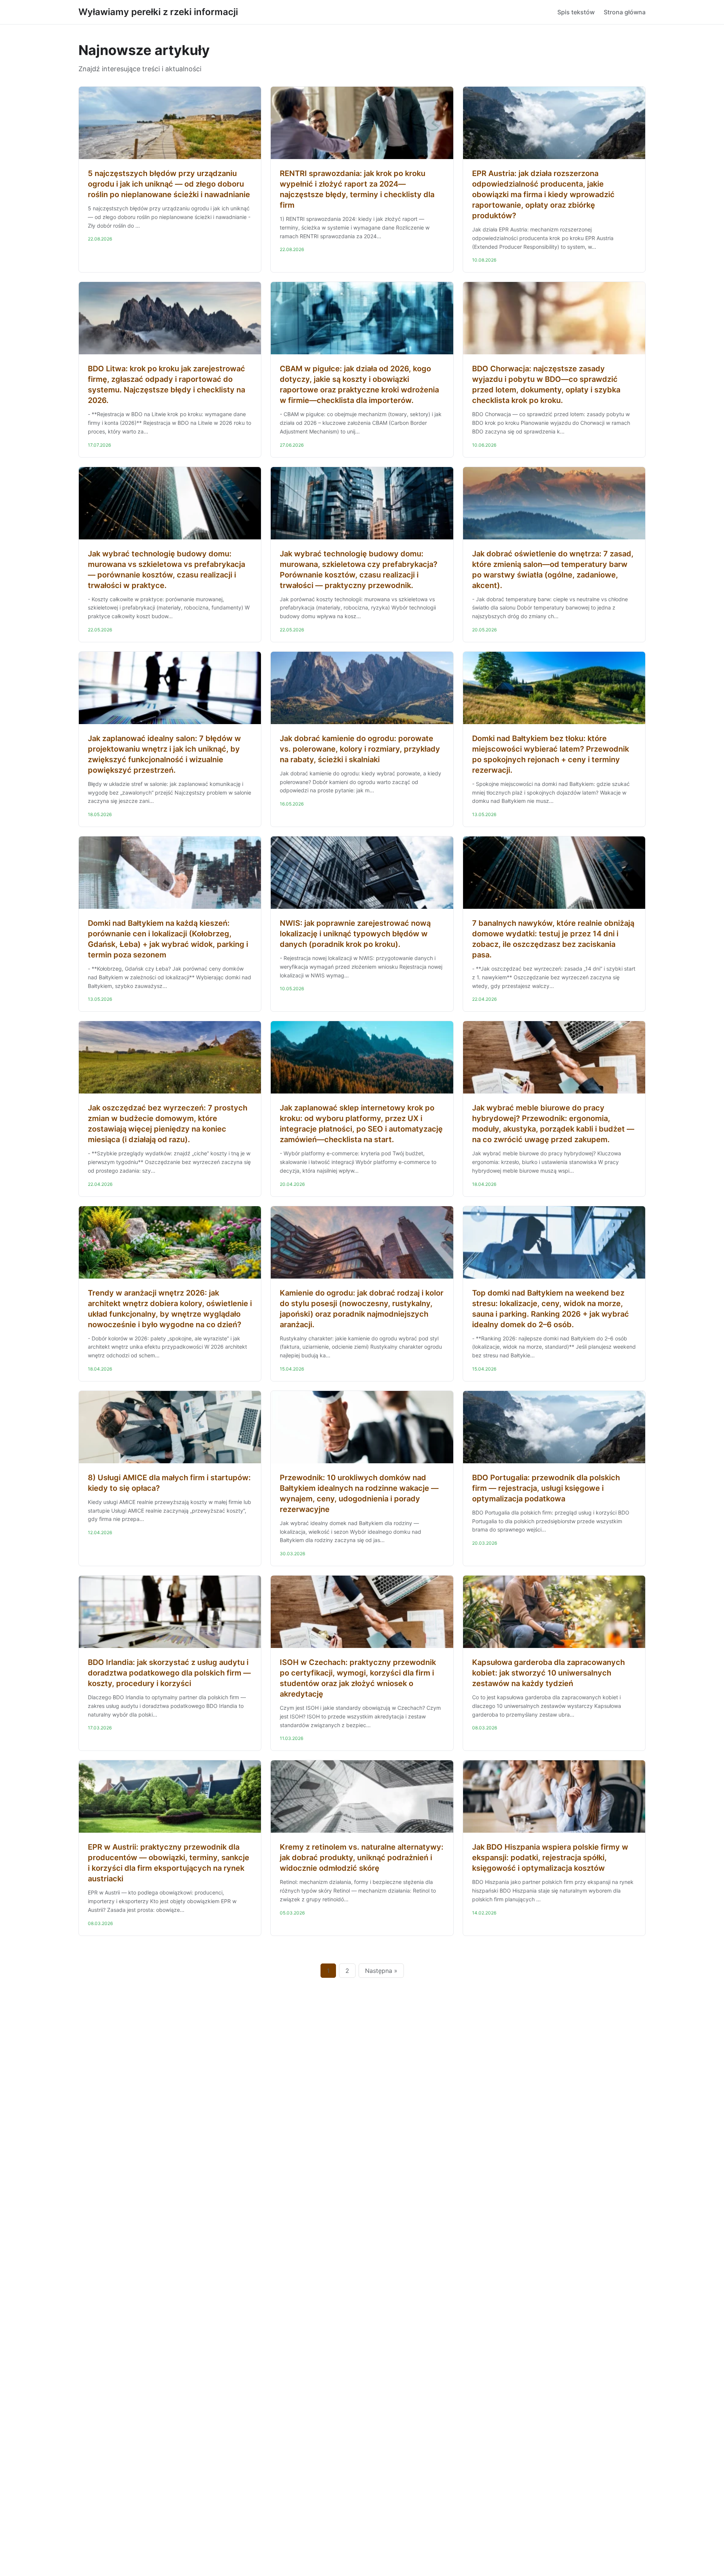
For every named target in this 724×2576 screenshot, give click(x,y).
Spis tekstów (576, 12)
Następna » (381, 1971)
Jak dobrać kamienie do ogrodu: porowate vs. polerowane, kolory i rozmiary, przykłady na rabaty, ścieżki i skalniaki (360, 749)
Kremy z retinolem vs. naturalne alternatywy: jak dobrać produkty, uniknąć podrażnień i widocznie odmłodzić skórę (362, 1858)
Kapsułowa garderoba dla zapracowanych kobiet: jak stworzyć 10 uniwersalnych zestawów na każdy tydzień (548, 1673)
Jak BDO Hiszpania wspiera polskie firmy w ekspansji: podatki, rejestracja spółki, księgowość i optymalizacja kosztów (550, 1858)
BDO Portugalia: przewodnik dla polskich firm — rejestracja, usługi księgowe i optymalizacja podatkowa (546, 1488)
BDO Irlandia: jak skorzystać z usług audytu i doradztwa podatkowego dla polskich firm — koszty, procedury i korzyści (169, 1673)
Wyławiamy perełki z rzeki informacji (158, 12)
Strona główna (625, 12)
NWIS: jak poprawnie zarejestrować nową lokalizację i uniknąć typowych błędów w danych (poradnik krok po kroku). (355, 934)
